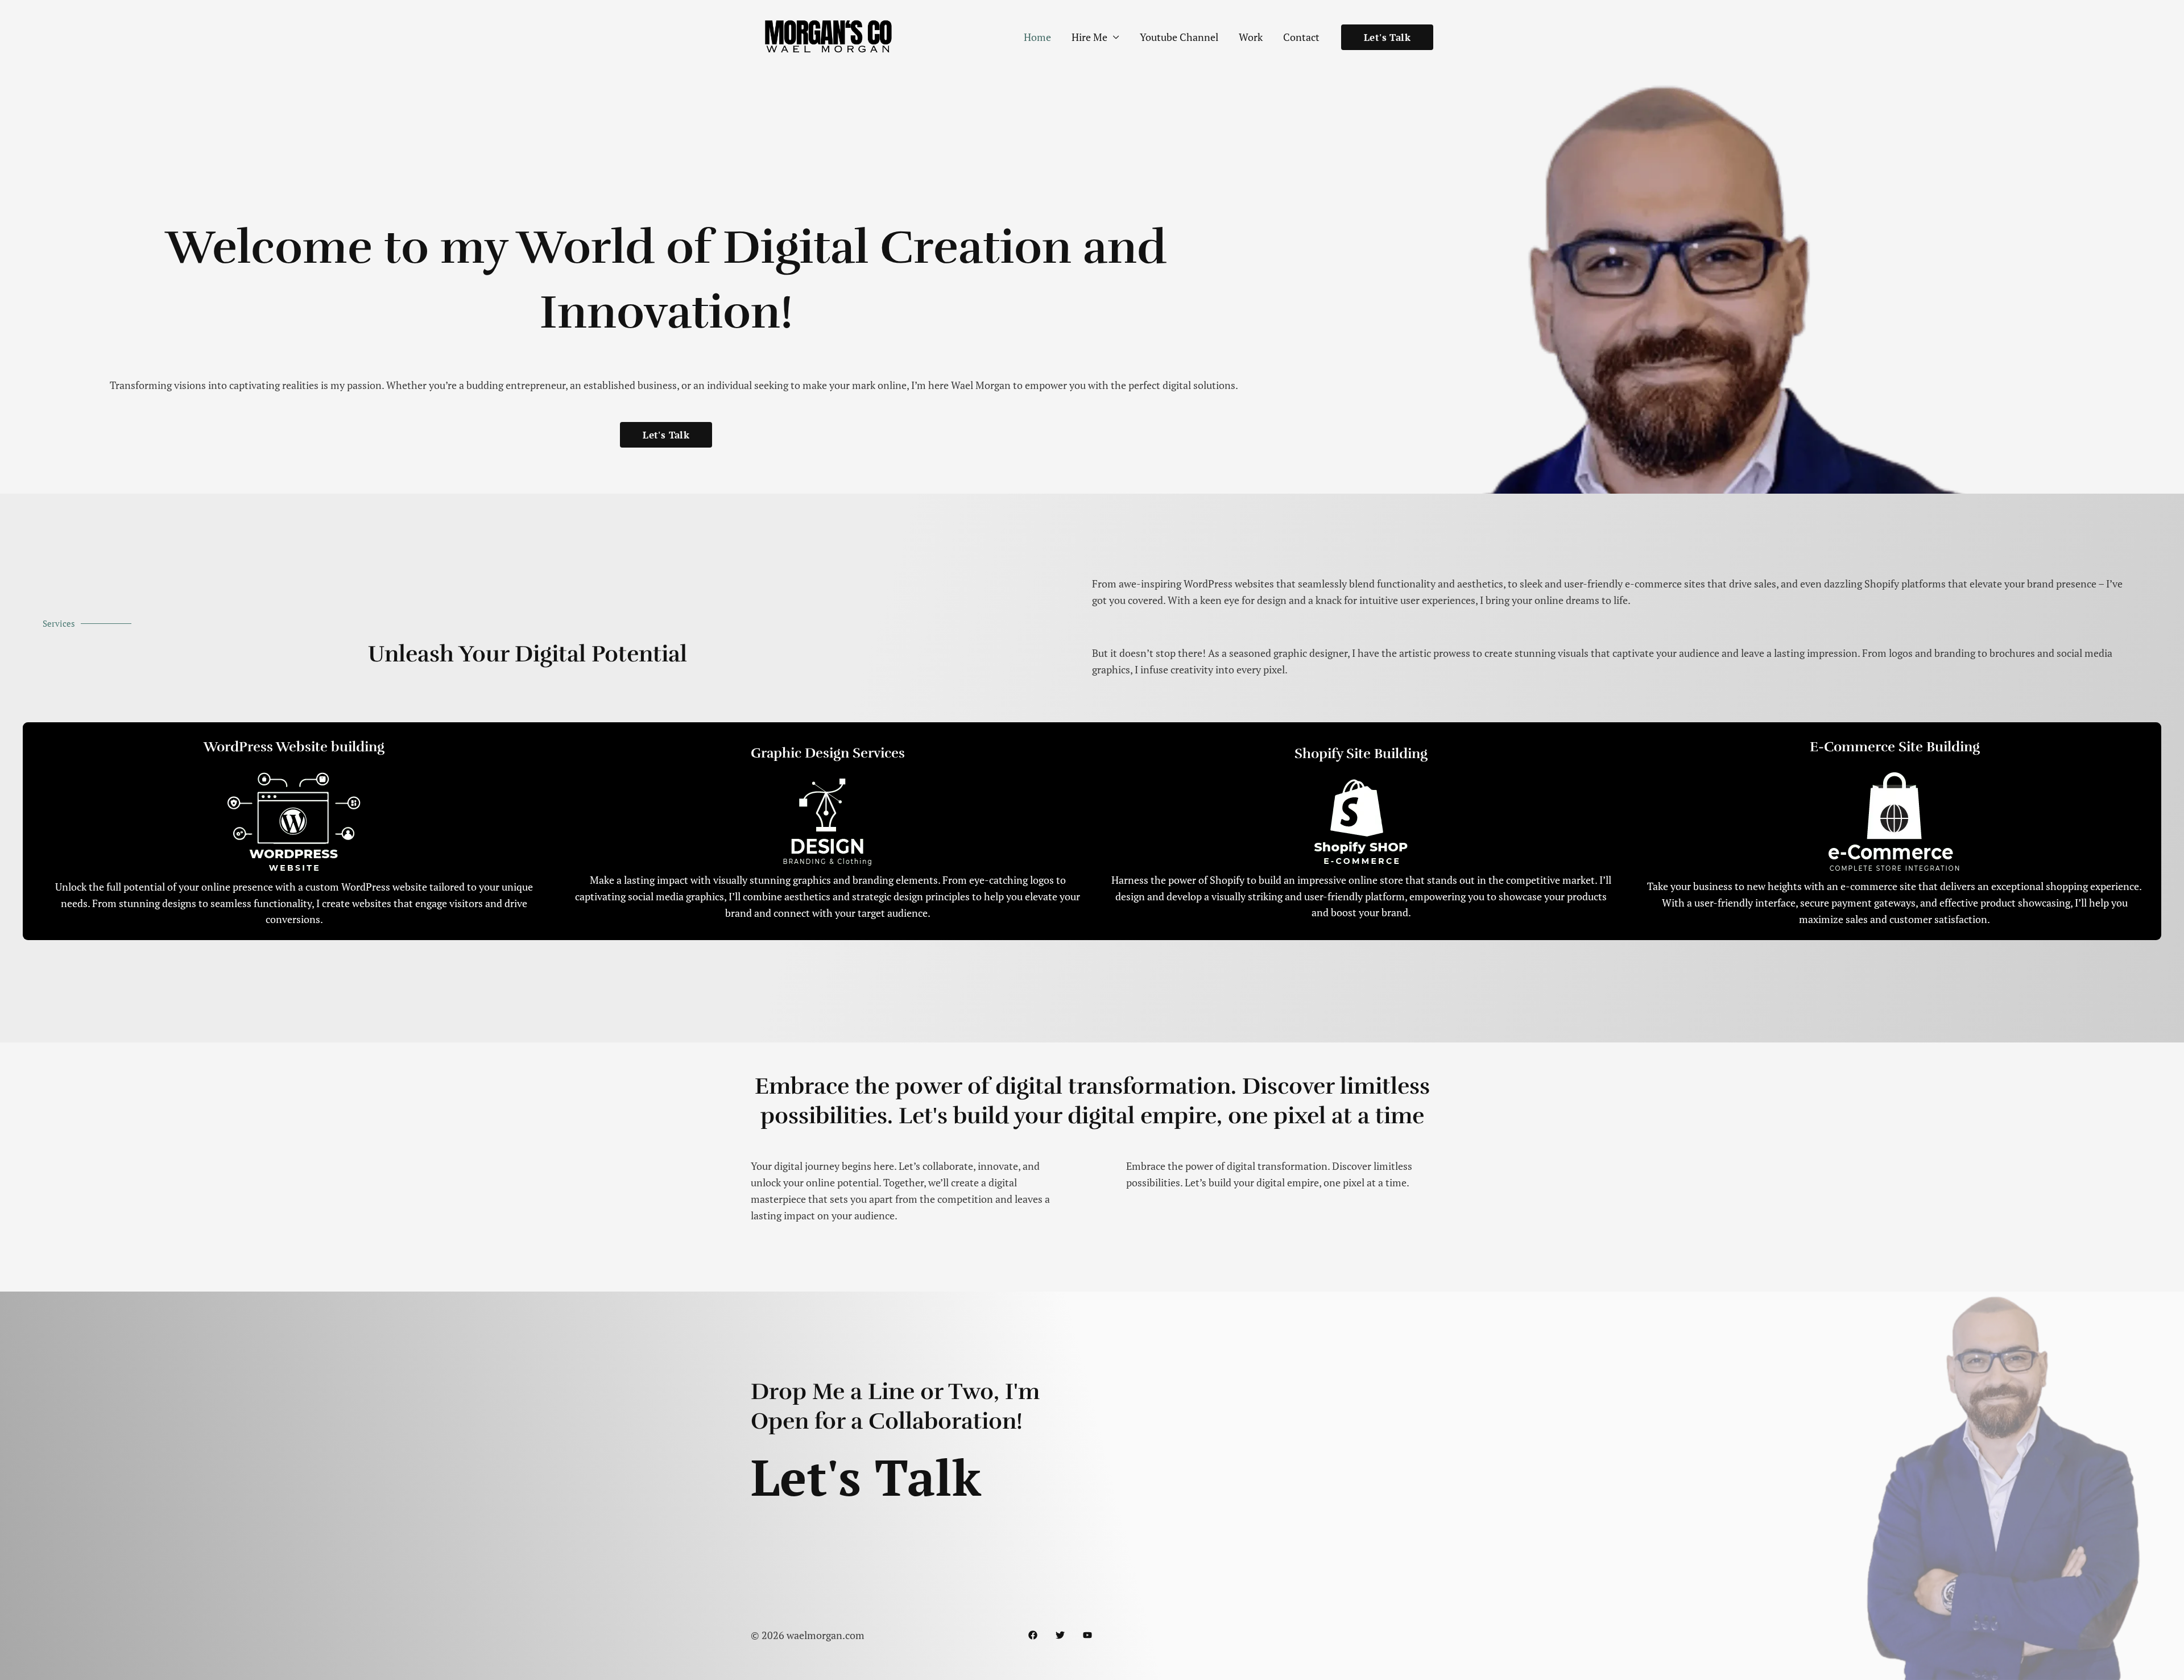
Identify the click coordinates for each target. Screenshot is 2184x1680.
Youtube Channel (1179, 37)
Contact (1301, 37)
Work (1251, 37)
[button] (1387, 37)
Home (1037, 37)
